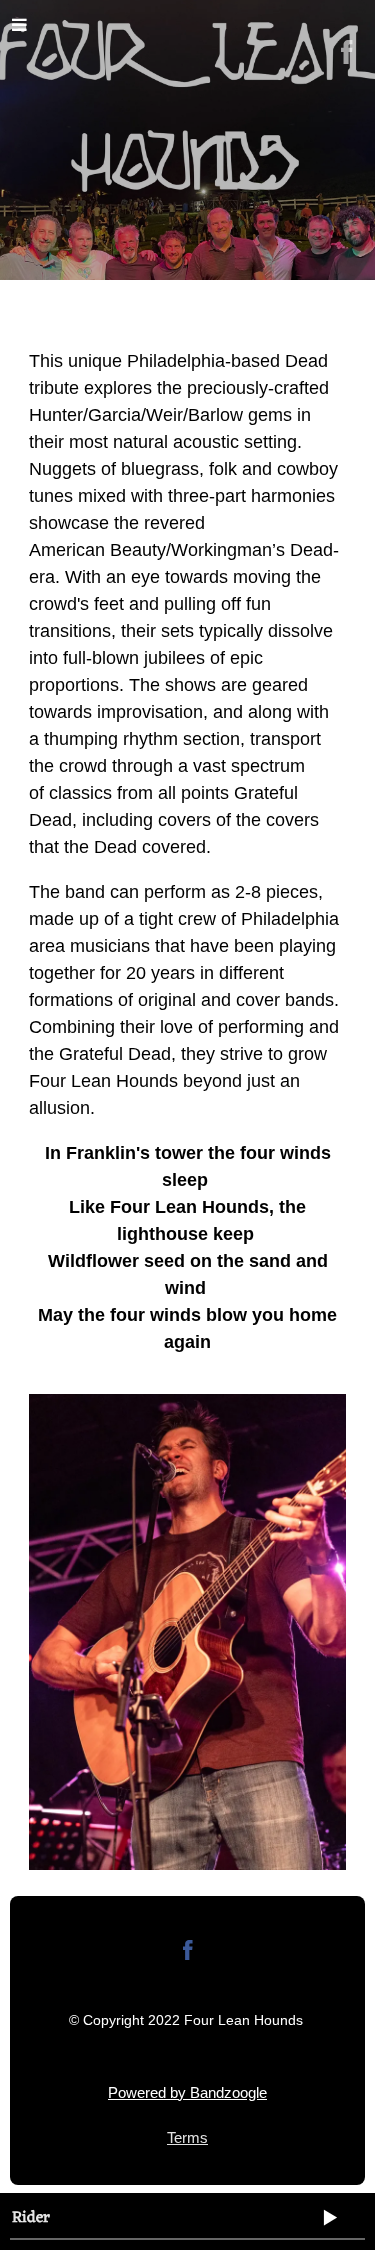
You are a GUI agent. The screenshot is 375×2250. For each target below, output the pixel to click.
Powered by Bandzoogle (187, 2092)
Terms (187, 2137)
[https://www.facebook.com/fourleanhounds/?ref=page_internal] (347, 52)
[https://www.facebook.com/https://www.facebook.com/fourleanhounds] (188, 1954)
